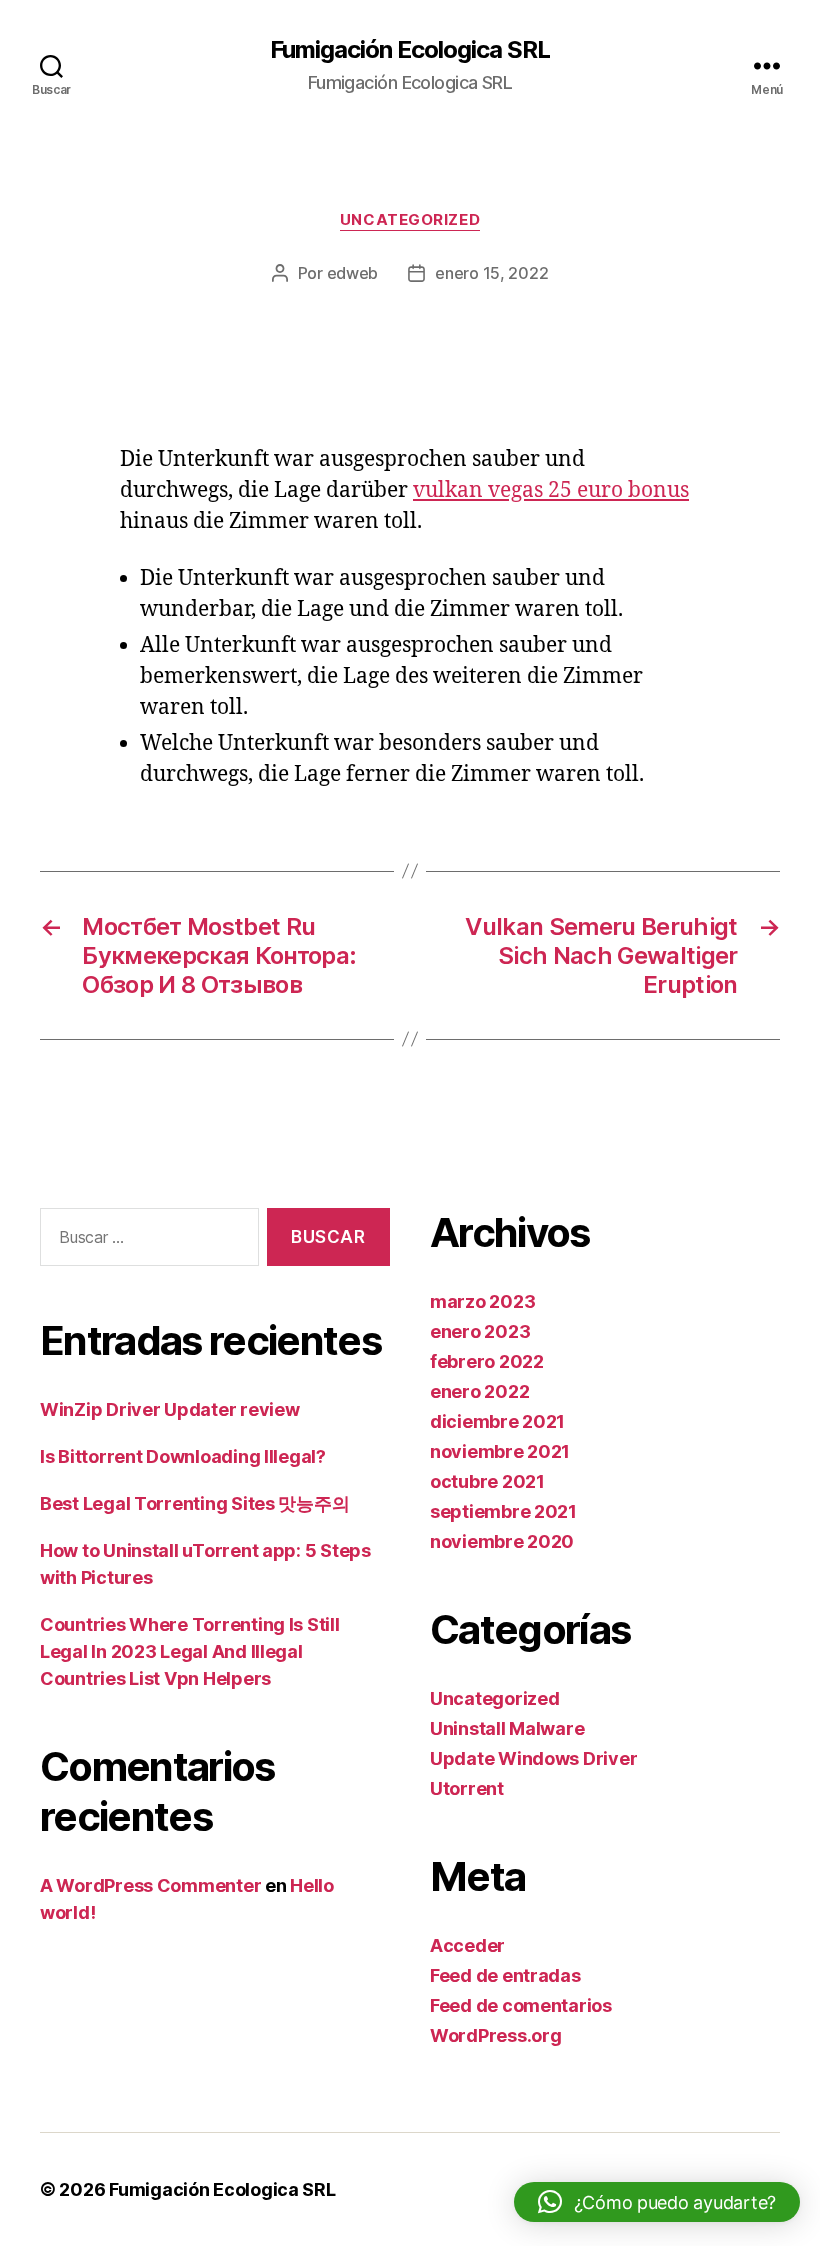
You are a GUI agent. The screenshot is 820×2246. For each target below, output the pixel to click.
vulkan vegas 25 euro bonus (551, 490)
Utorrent (467, 1788)
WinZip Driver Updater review (169, 1409)
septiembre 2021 (503, 1511)
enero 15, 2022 (491, 273)
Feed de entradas (505, 1975)
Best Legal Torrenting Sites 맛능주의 (194, 1503)
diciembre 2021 (497, 1421)
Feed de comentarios (521, 2005)
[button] (657, 2202)
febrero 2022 (487, 1361)
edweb (353, 273)
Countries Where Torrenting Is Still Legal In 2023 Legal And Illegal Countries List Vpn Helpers (190, 1651)
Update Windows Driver (533, 1758)
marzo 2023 (482, 1301)
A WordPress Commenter (150, 1885)
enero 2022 (479, 1391)
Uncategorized (410, 220)
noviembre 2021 (500, 1451)
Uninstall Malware (507, 1728)
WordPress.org (496, 2035)
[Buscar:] (145, 1241)
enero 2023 (480, 1331)
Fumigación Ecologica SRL (410, 50)
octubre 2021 (487, 1481)
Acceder (467, 1945)
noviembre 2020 (502, 1541)
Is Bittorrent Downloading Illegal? (183, 1456)
